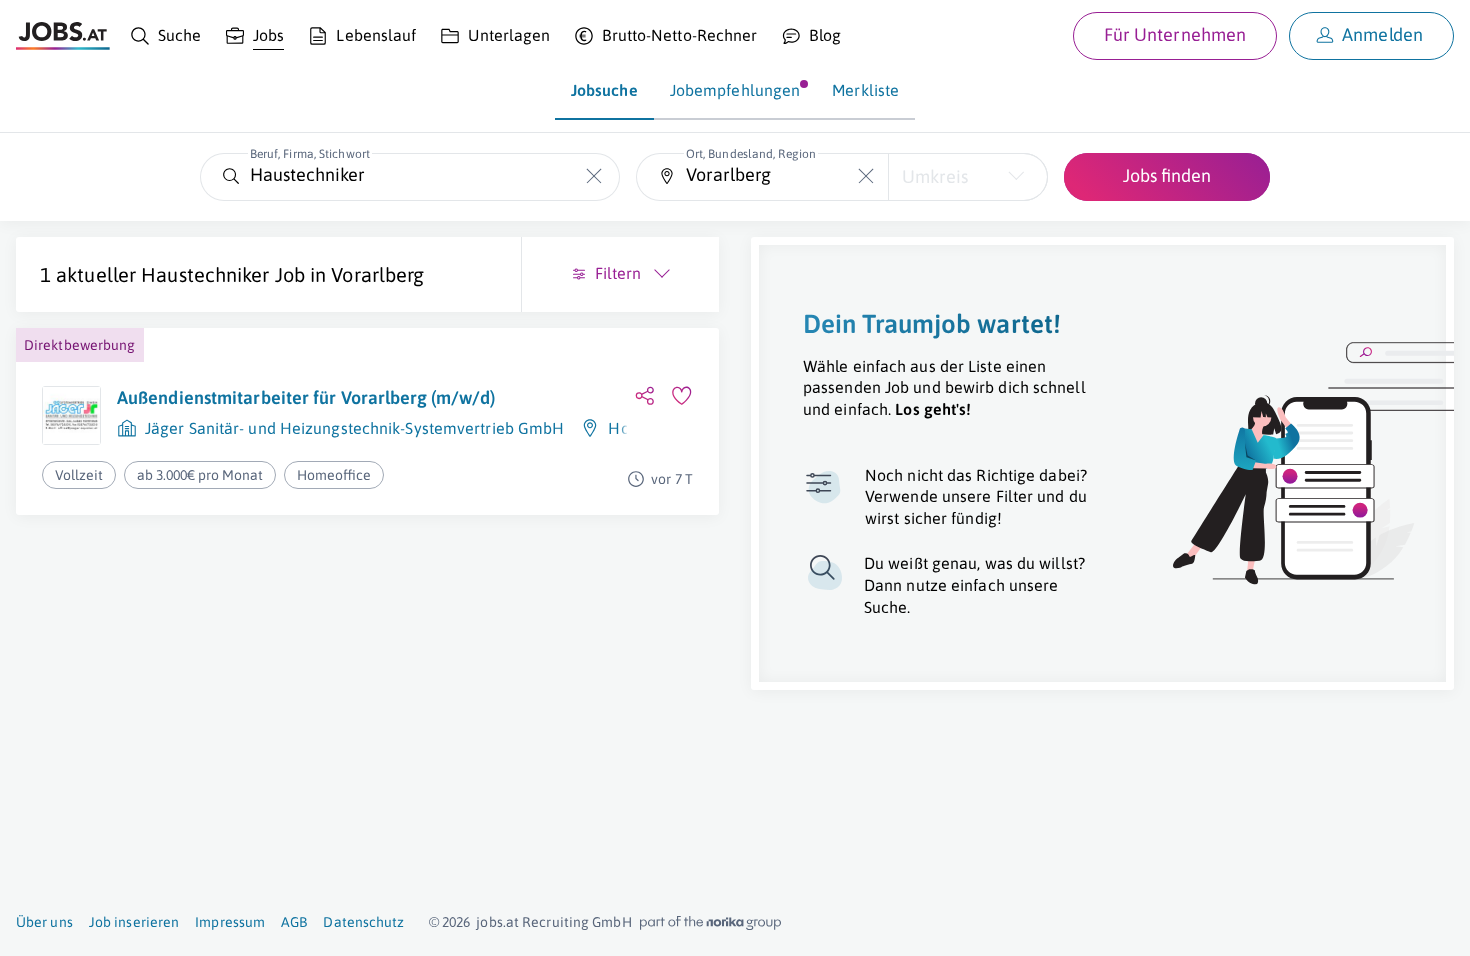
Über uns (44, 922)
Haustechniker (205, 274)
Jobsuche (604, 90)
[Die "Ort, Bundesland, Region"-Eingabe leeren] (865, 176)
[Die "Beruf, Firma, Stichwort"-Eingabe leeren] (594, 176)
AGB (294, 922)
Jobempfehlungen (735, 90)
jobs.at (497, 922)
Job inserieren (134, 922)
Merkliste (865, 90)
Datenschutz (363, 922)
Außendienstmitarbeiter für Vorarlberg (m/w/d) (306, 397)
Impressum (230, 922)
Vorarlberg (377, 274)
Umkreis (935, 176)
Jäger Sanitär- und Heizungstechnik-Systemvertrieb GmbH (354, 428)
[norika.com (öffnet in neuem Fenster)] (710, 923)
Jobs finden (1167, 175)
